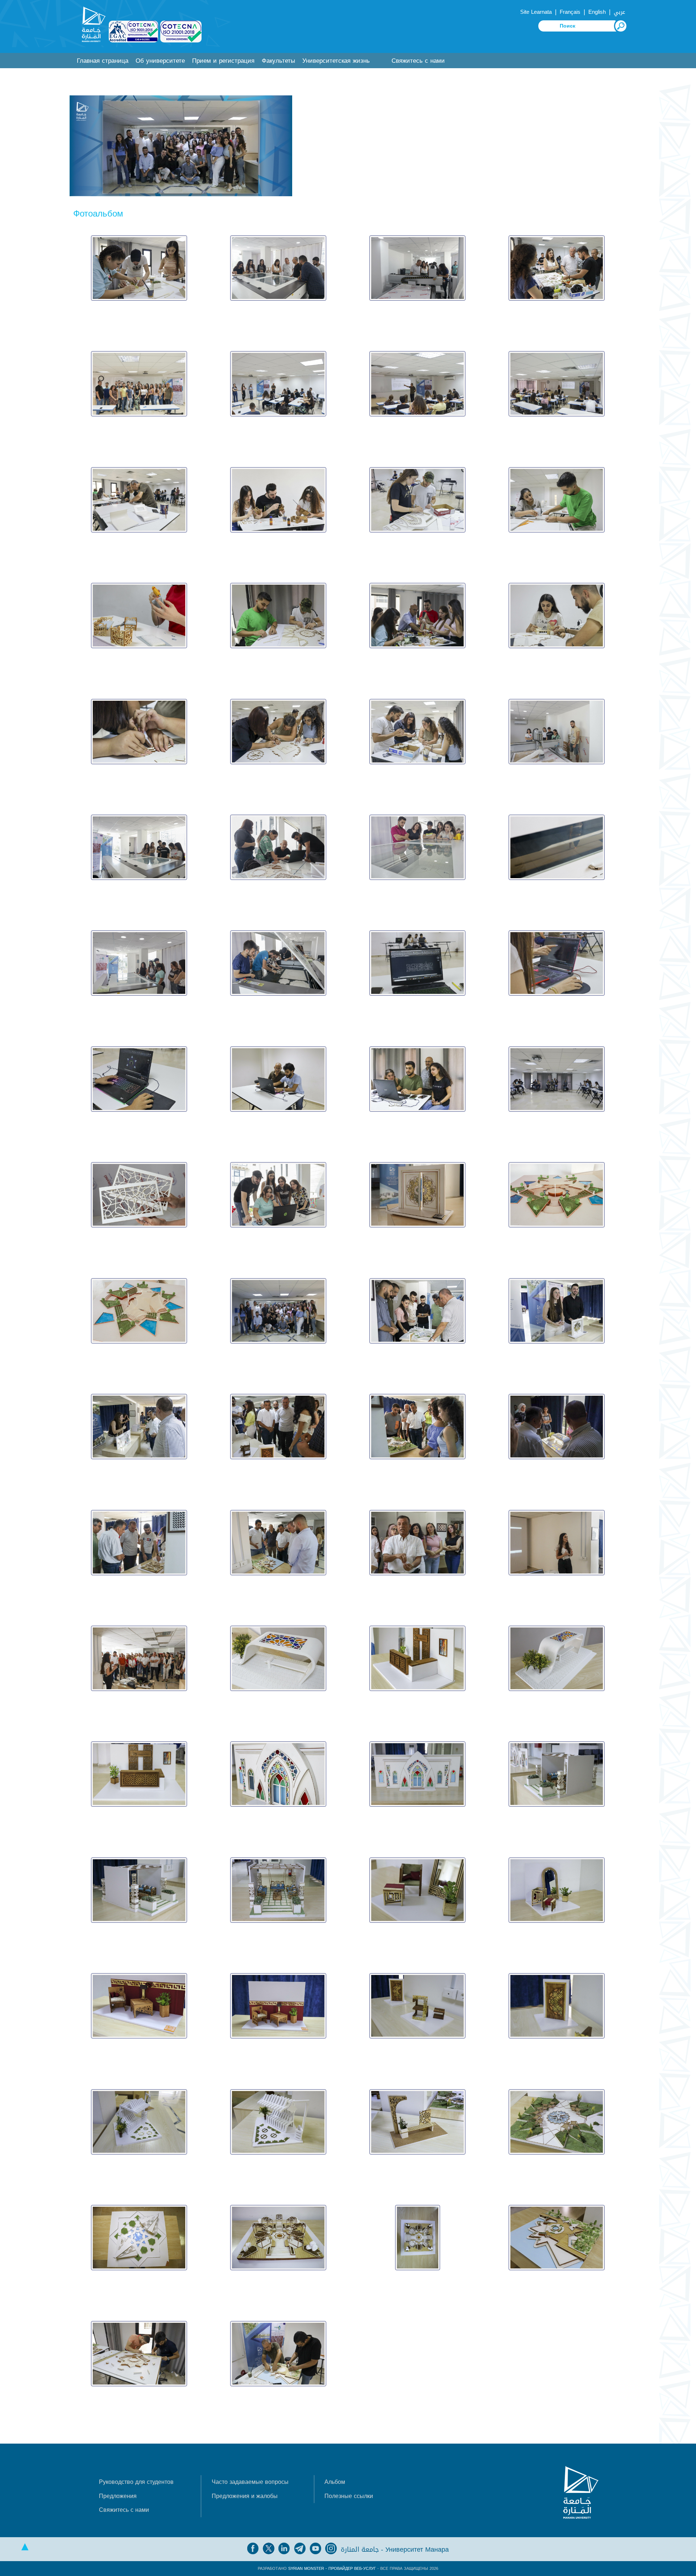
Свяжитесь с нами (418, 61)
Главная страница (103, 61)
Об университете (160, 61)
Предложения (118, 2496)
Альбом (335, 2482)
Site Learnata (536, 12)
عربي (620, 12)
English (597, 12)
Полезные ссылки (349, 2496)
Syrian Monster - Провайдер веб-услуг (332, 2569)
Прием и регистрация (223, 61)
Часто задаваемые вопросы (250, 2482)
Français (570, 12)
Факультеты (278, 61)
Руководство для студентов (136, 2482)
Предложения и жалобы (245, 2496)
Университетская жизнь (336, 61)
